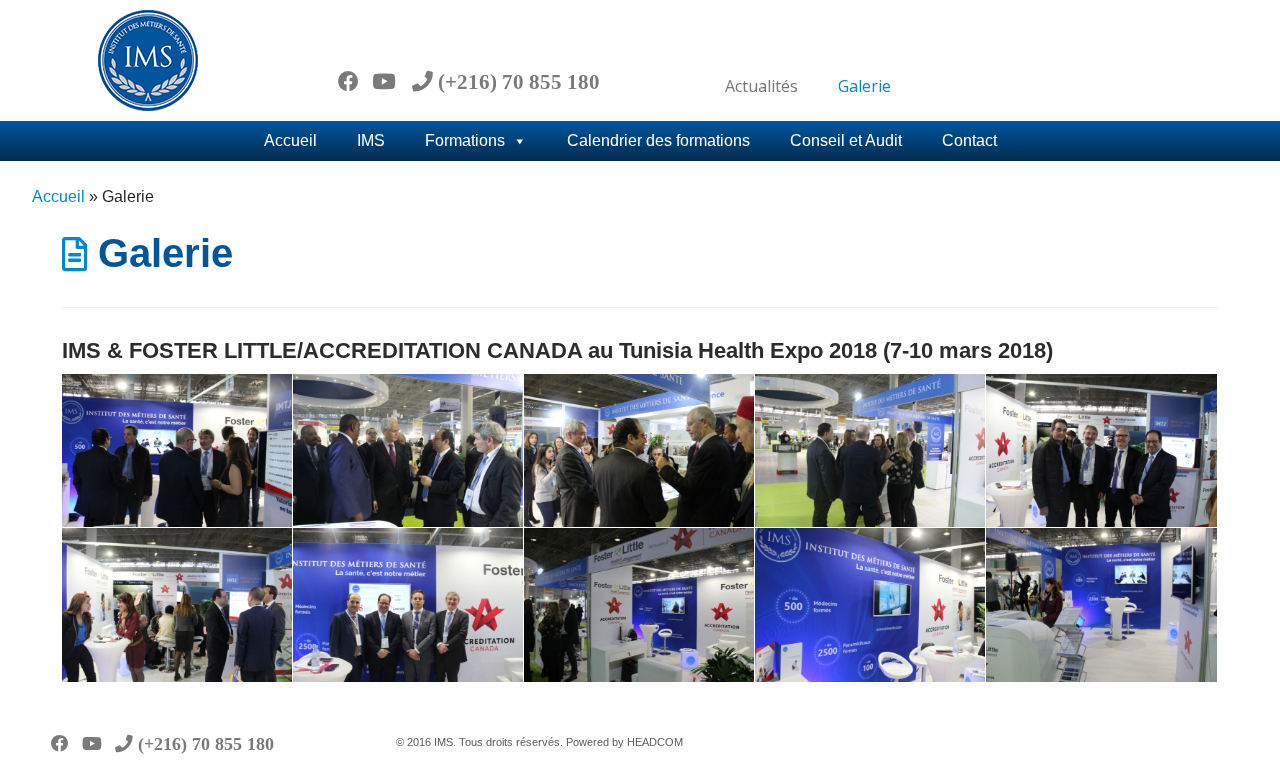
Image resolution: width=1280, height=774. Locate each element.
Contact (969, 140)
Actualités (761, 86)
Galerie (864, 86)
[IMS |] (147, 60)
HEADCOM (655, 742)
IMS (371, 140)
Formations (465, 140)
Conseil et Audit (846, 140)
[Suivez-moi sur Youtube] (390, 81)
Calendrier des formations (658, 140)
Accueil (290, 140)
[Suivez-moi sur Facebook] (355, 81)
